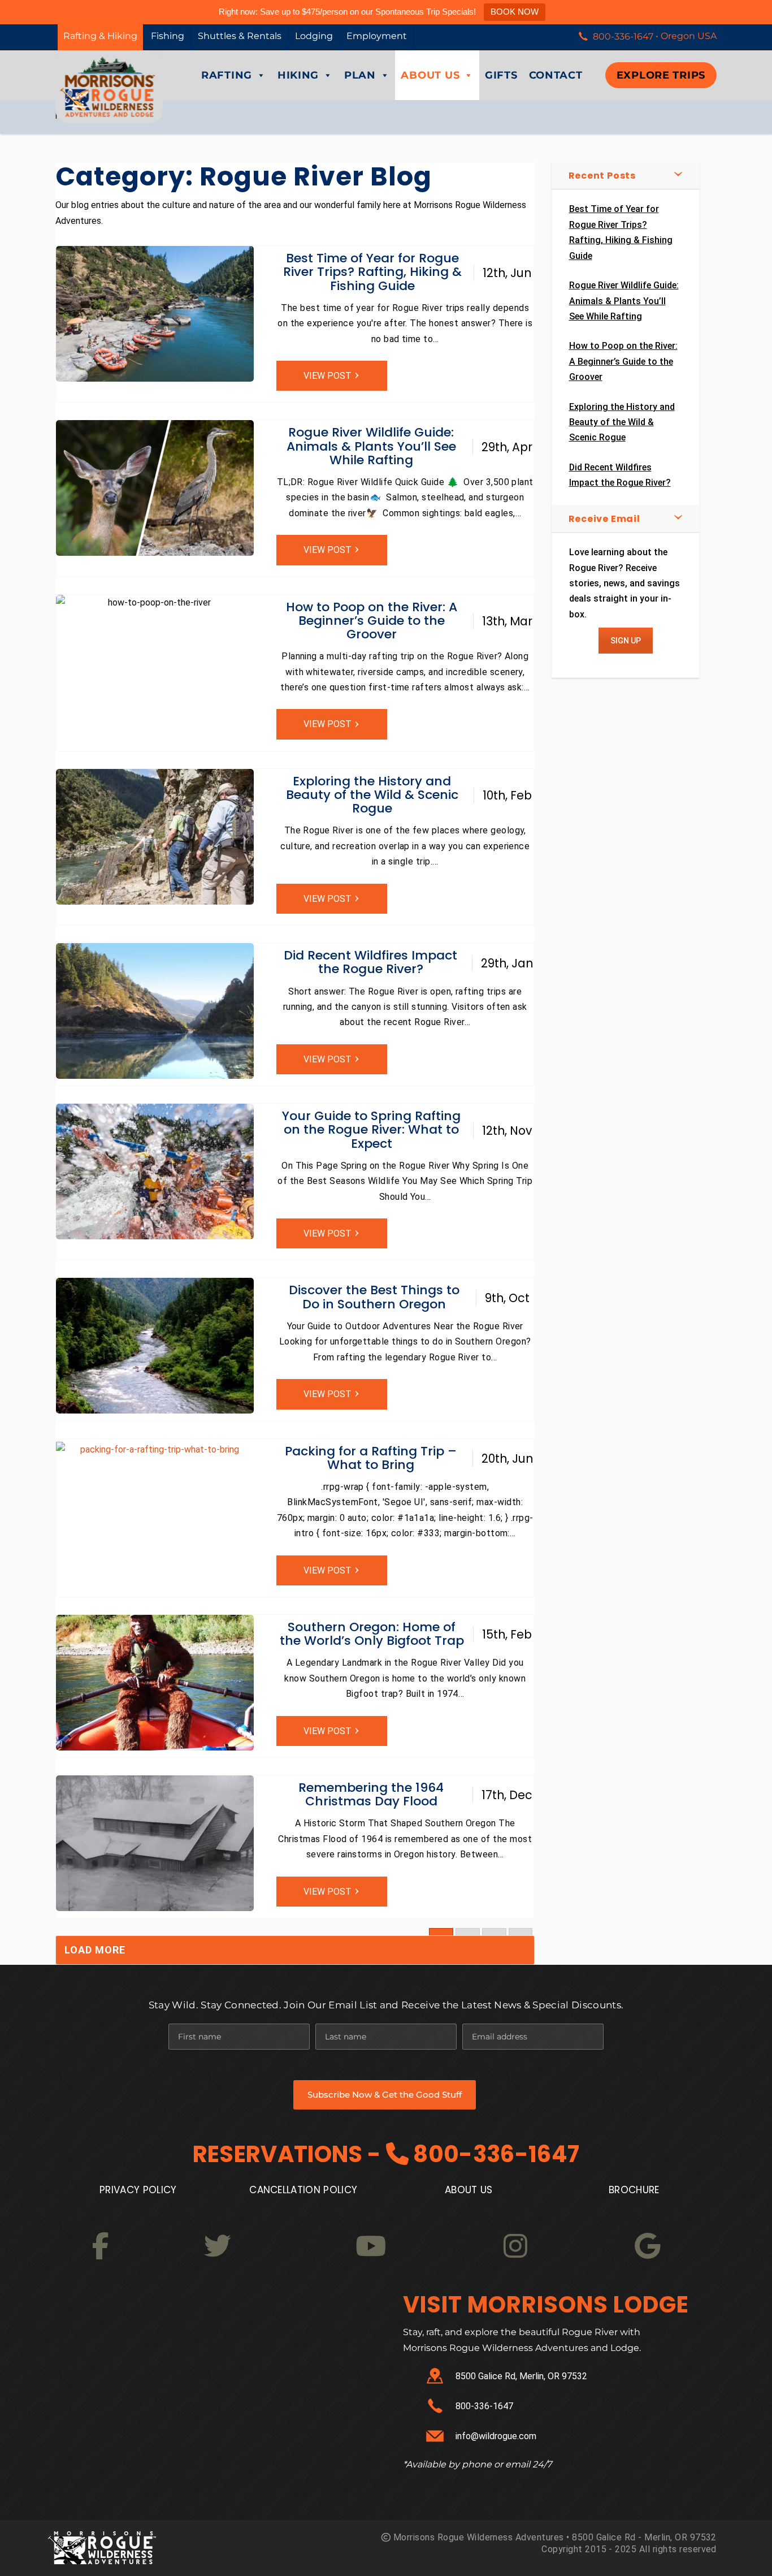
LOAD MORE (95, 1950)
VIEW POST (328, 376)
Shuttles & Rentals (240, 36)
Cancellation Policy (303, 2190)
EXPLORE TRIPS (661, 75)
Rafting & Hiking (100, 36)
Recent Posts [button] (602, 176)
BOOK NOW (515, 12)
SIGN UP (626, 641)
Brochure (634, 2190)
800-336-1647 (496, 2154)
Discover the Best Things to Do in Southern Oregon (374, 1297)
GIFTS (501, 75)
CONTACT (556, 75)
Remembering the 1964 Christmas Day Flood (371, 1794)
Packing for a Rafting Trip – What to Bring (371, 1458)
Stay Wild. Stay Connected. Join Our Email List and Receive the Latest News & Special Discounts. (386, 2005)
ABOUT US (430, 75)
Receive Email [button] (604, 519)
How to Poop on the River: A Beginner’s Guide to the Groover (372, 621)
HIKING (298, 75)
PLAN (360, 75)
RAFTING (227, 75)
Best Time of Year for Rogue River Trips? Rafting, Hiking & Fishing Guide (372, 272)
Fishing (168, 36)
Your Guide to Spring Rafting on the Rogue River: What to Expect (371, 1129)
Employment (377, 36)
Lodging (314, 36)
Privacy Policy (138, 2190)
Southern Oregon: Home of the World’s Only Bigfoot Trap (372, 1634)
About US (469, 2190)
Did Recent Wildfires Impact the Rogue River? (370, 962)
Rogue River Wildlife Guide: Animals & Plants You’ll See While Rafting (371, 446)
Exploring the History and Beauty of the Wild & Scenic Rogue (372, 795)
